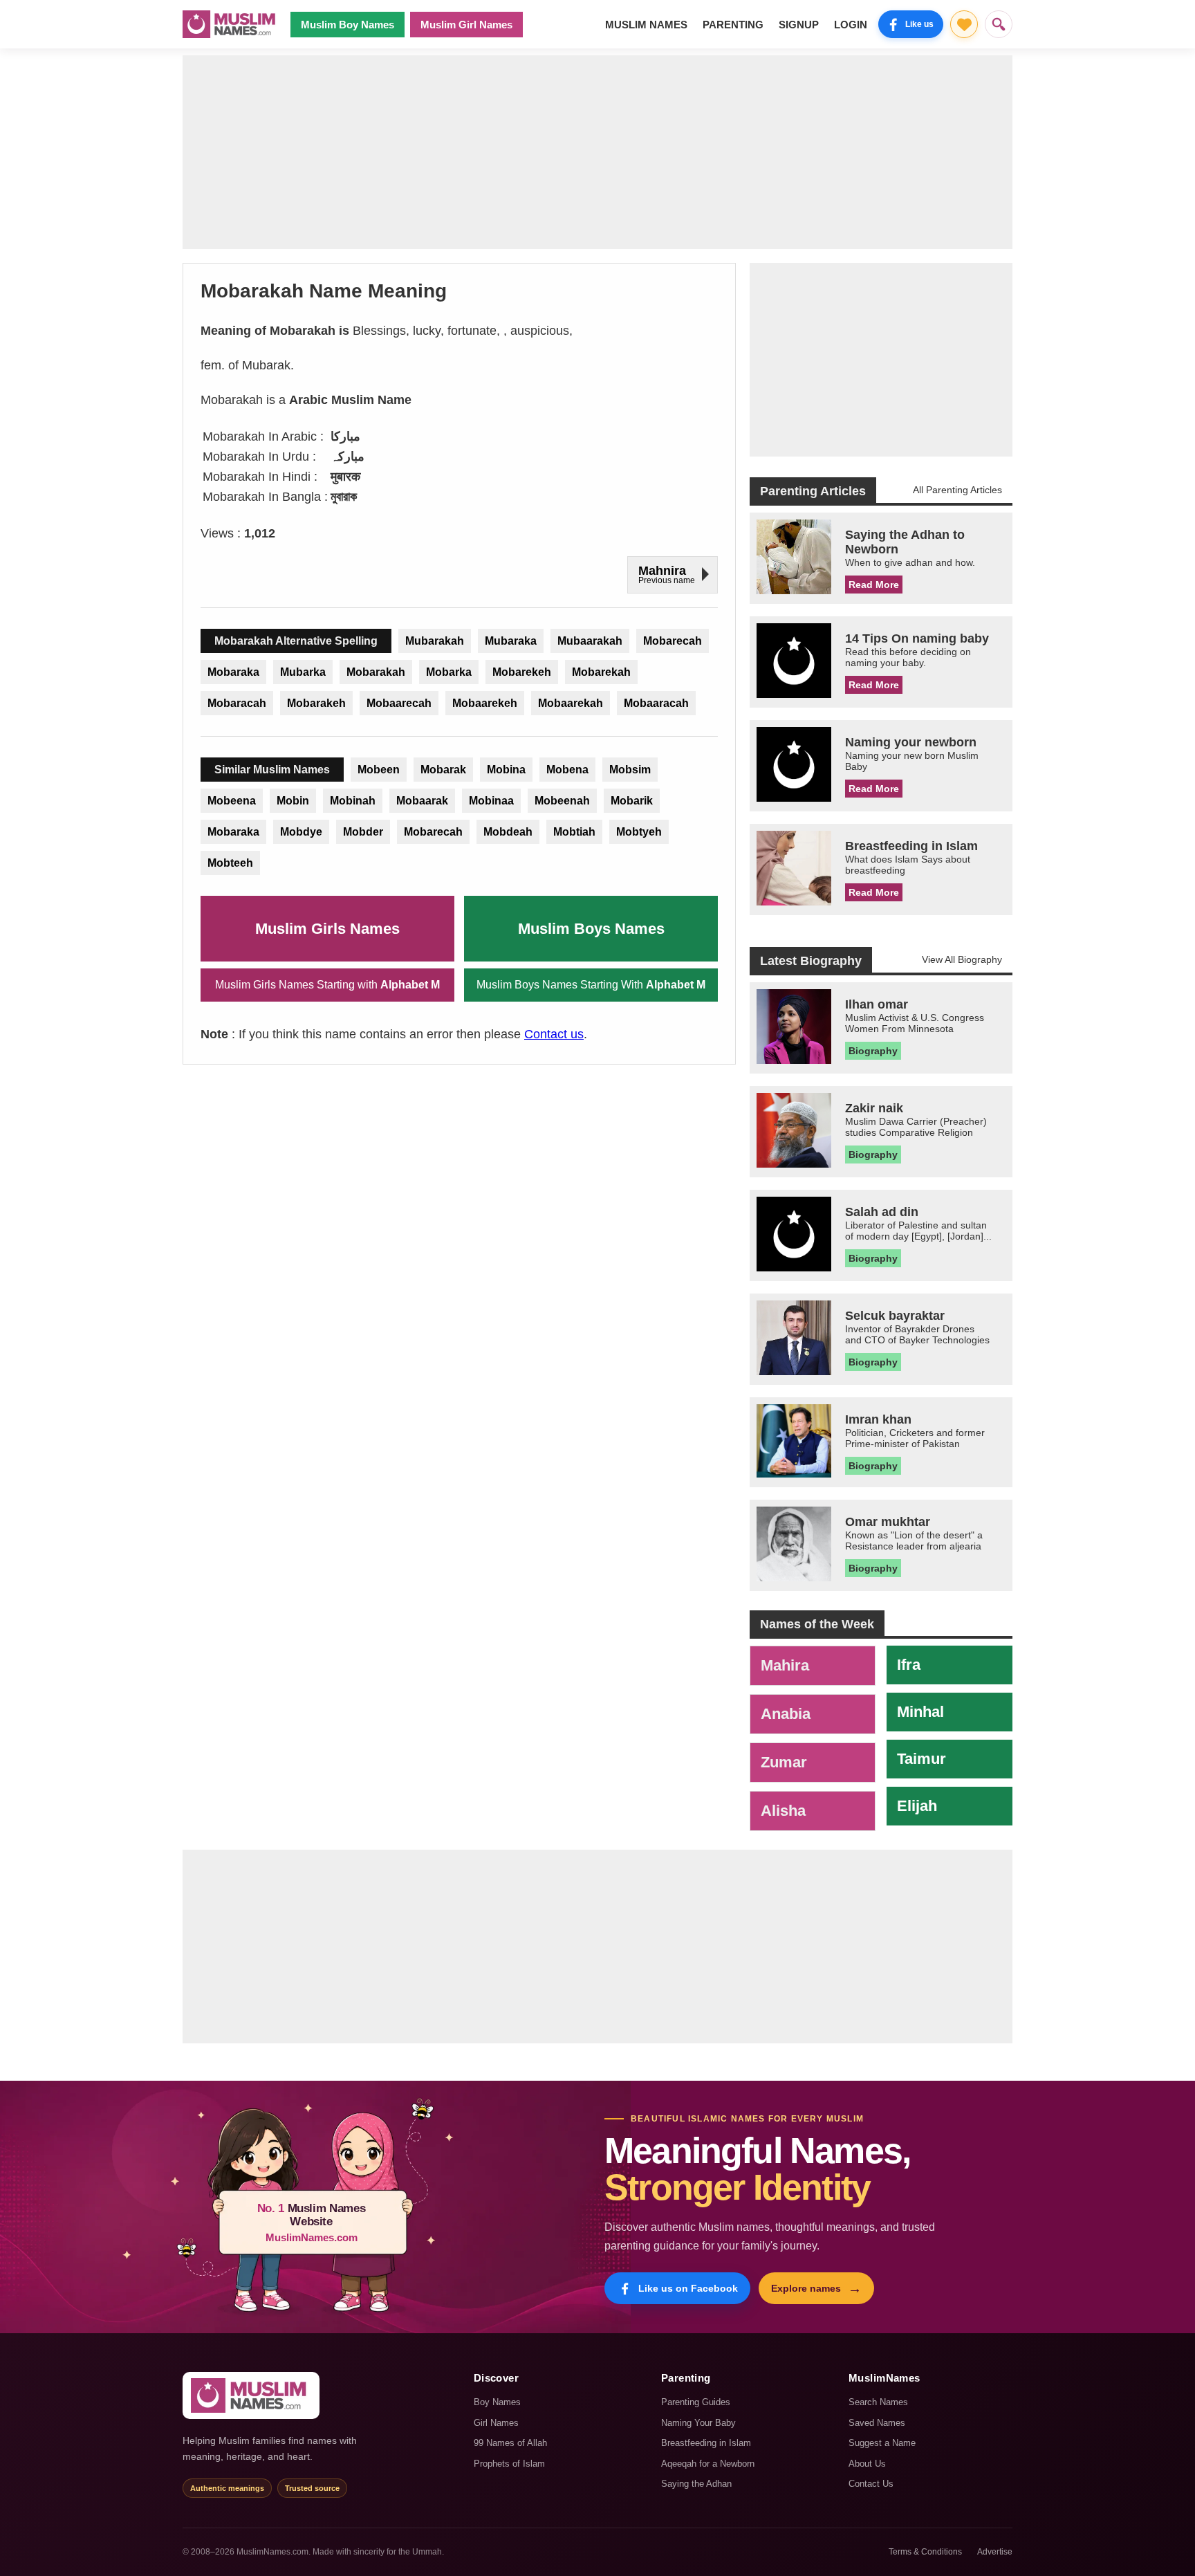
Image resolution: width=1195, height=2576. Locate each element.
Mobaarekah (571, 703)
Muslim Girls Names (327, 929)
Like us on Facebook (688, 2288)
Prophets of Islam (509, 2464)
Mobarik (632, 801)
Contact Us (871, 2484)
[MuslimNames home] (251, 2395)
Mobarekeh (522, 672)
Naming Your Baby (698, 2423)
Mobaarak (422, 801)
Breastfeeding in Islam (706, 2443)
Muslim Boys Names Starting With (591, 985)
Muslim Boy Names (348, 25)
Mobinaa (491, 801)
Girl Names (496, 2423)
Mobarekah (601, 672)
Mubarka (303, 672)
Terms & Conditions (925, 2552)
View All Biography (962, 959)
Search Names (878, 2402)
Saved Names (877, 2423)
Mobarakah (376, 672)
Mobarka (449, 672)
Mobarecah (673, 641)
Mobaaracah (656, 703)
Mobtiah (574, 832)
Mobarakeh (316, 703)
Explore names (816, 2288)
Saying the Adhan (696, 2484)
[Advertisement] (597, 152)
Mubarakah (435, 641)
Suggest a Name (882, 2443)
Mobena (567, 770)
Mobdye (301, 832)
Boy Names (497, 2402)
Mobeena (232, 801)
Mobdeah (508, 832)
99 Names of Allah (510, 2443)
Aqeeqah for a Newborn (708, 2464)
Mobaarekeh (485, 703)
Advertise (995, 2552)
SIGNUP (799, 25)
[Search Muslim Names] (999, 24)
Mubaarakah (590, 641)
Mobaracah (237, 703)
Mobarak (443, 770)
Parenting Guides (696, 2402)
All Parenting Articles (957, 490)
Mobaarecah (399, 703)
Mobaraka (233, 672)
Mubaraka (511, 641)
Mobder (363, 832)
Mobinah (353, 801)
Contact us (554, 1034)
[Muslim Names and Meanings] (231, 24)
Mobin (293, 801)
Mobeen (379, 770)
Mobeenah (562, 801)
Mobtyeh (639, 832)
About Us (867, 2464)
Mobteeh (230, 863)
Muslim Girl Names (466, 25)
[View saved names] (964, 24)
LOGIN (851, 25)
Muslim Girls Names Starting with (327, 985)
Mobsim (630, 770)
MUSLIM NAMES (646, 25)
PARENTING (733, 25)
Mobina (506, 770)
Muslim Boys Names (591, 929)
